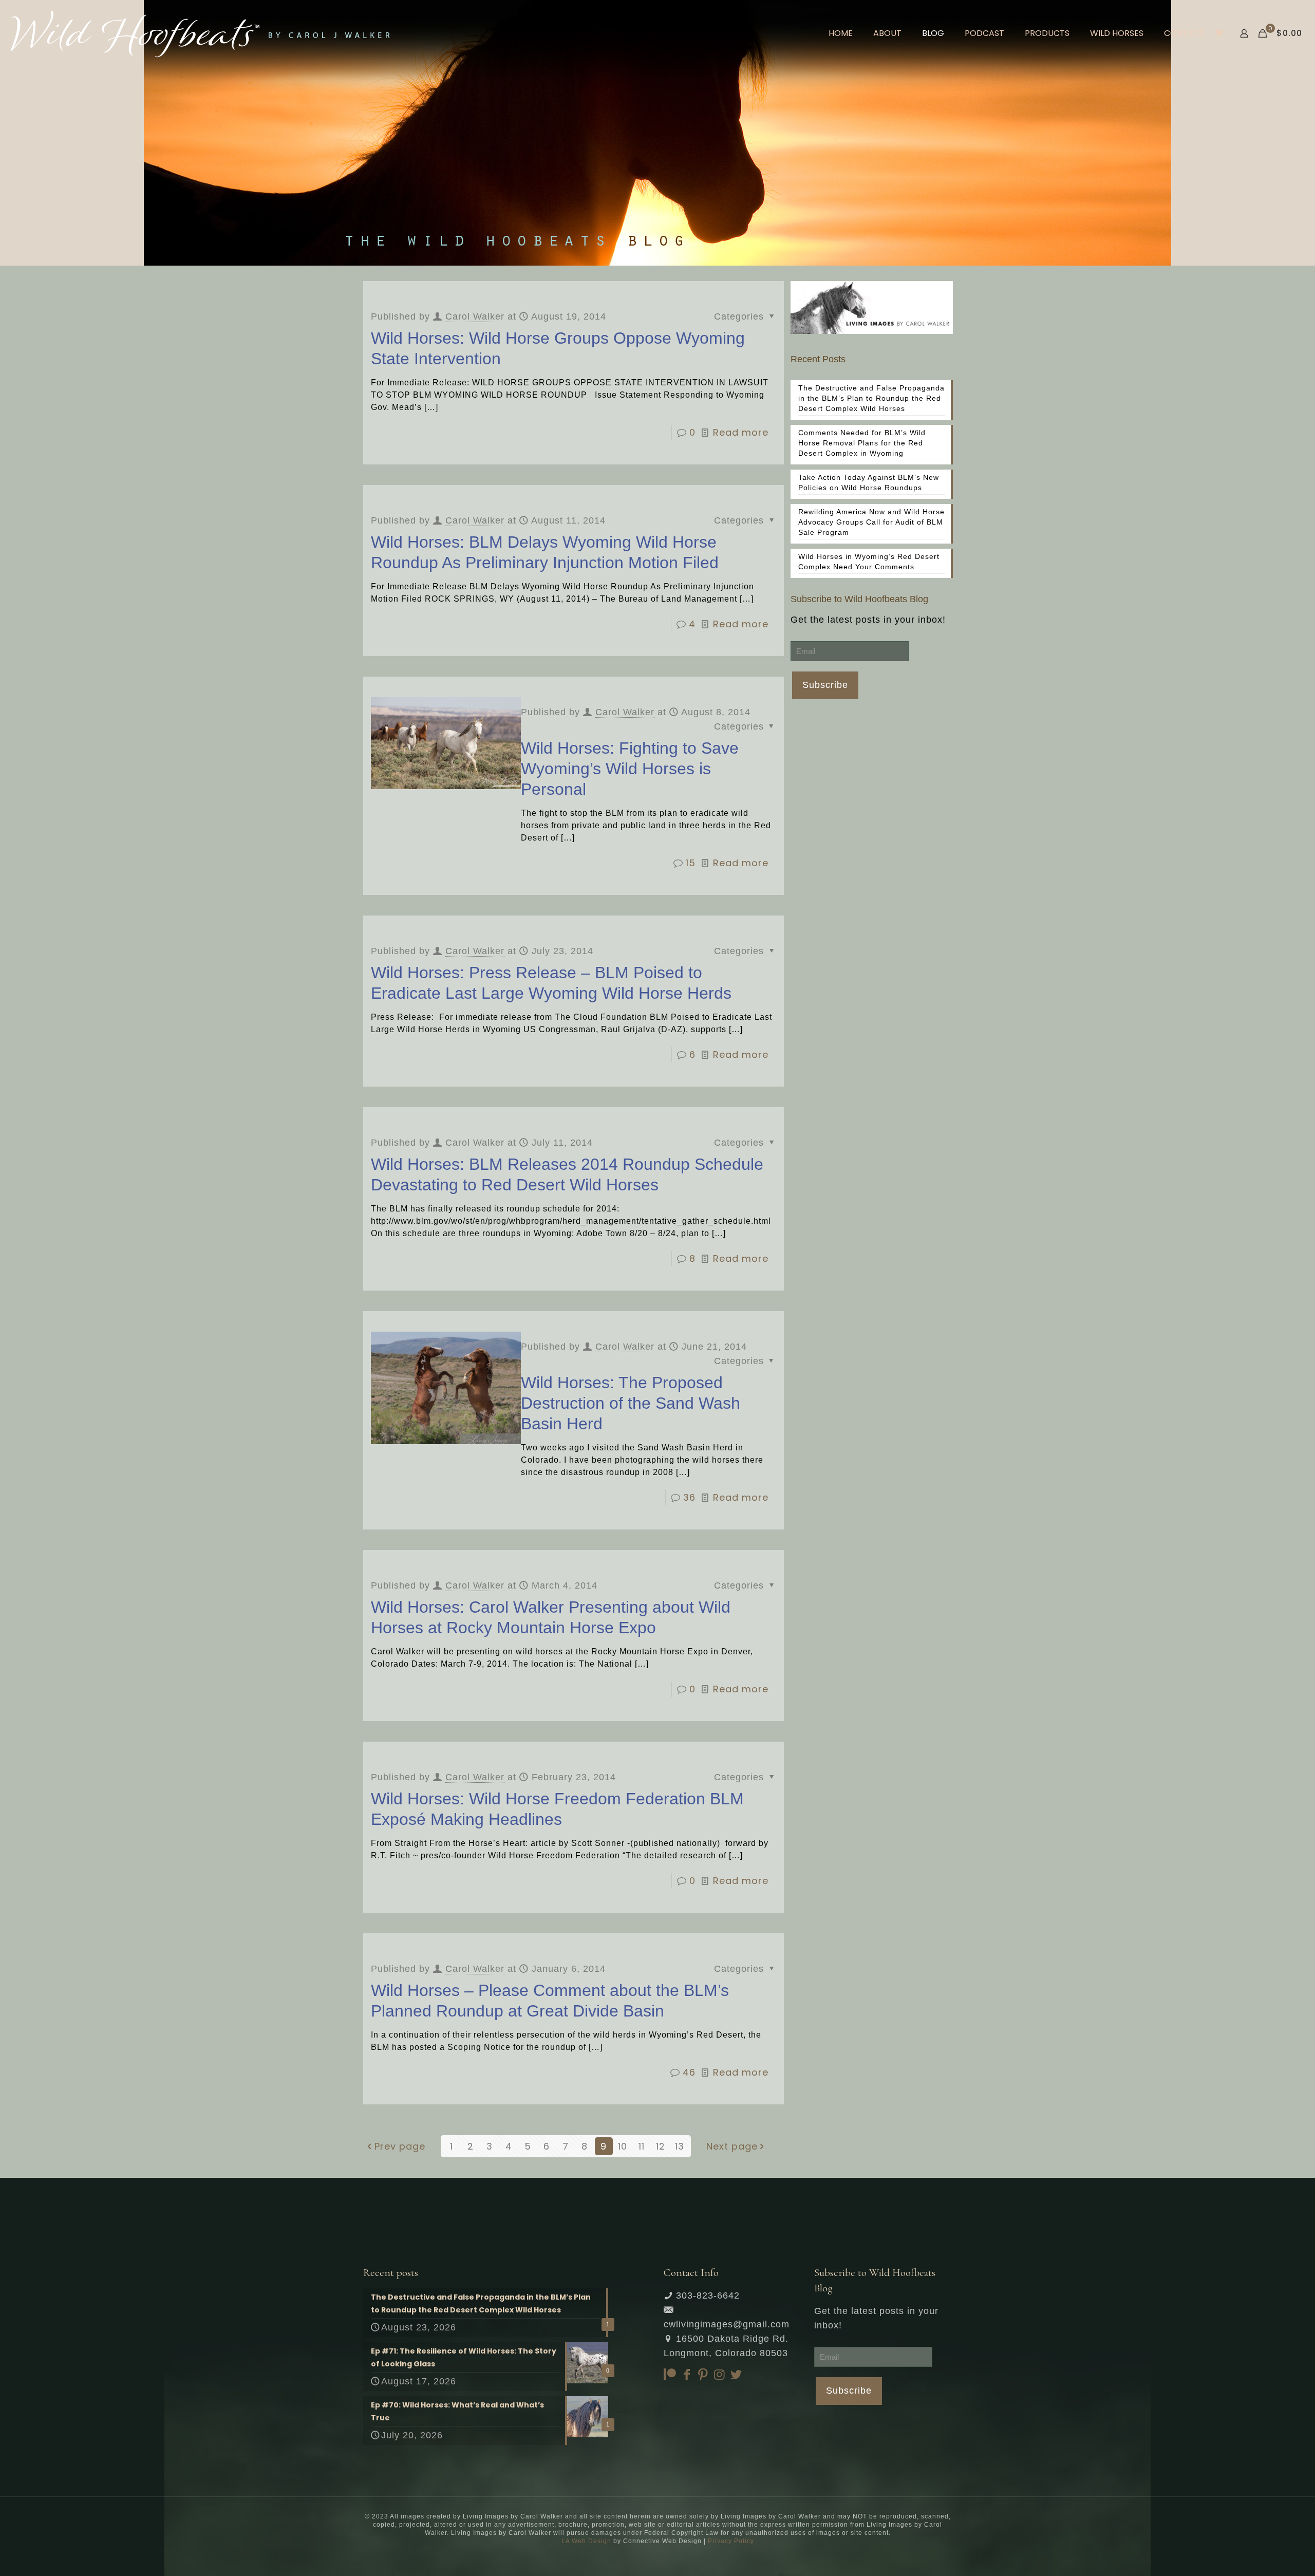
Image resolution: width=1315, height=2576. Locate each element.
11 (642, 2146)
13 (680, 2146)
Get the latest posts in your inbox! (868, 620)
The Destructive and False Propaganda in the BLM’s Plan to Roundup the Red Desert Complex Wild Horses (871, 398)
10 (623, 2146)
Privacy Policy (731, 2541)
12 (661, 2146)
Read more (741, 432)
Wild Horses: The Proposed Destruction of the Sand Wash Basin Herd (631, 1403)
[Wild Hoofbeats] (200, 33)
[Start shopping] (1220, 33)
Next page (732, 2146)
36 (689, 1497)
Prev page (400, 2146)
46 (689, 2072)
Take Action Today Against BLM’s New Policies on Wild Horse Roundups (869, 482)
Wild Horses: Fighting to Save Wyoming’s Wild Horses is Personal (630, 769)
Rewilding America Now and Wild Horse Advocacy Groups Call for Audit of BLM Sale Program (871, 522)
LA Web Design (586, 2541)
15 (691, 863)
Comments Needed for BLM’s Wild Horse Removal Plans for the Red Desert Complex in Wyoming (862, 443)
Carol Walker (475, 316)
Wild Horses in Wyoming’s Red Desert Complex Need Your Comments (869, 562)
